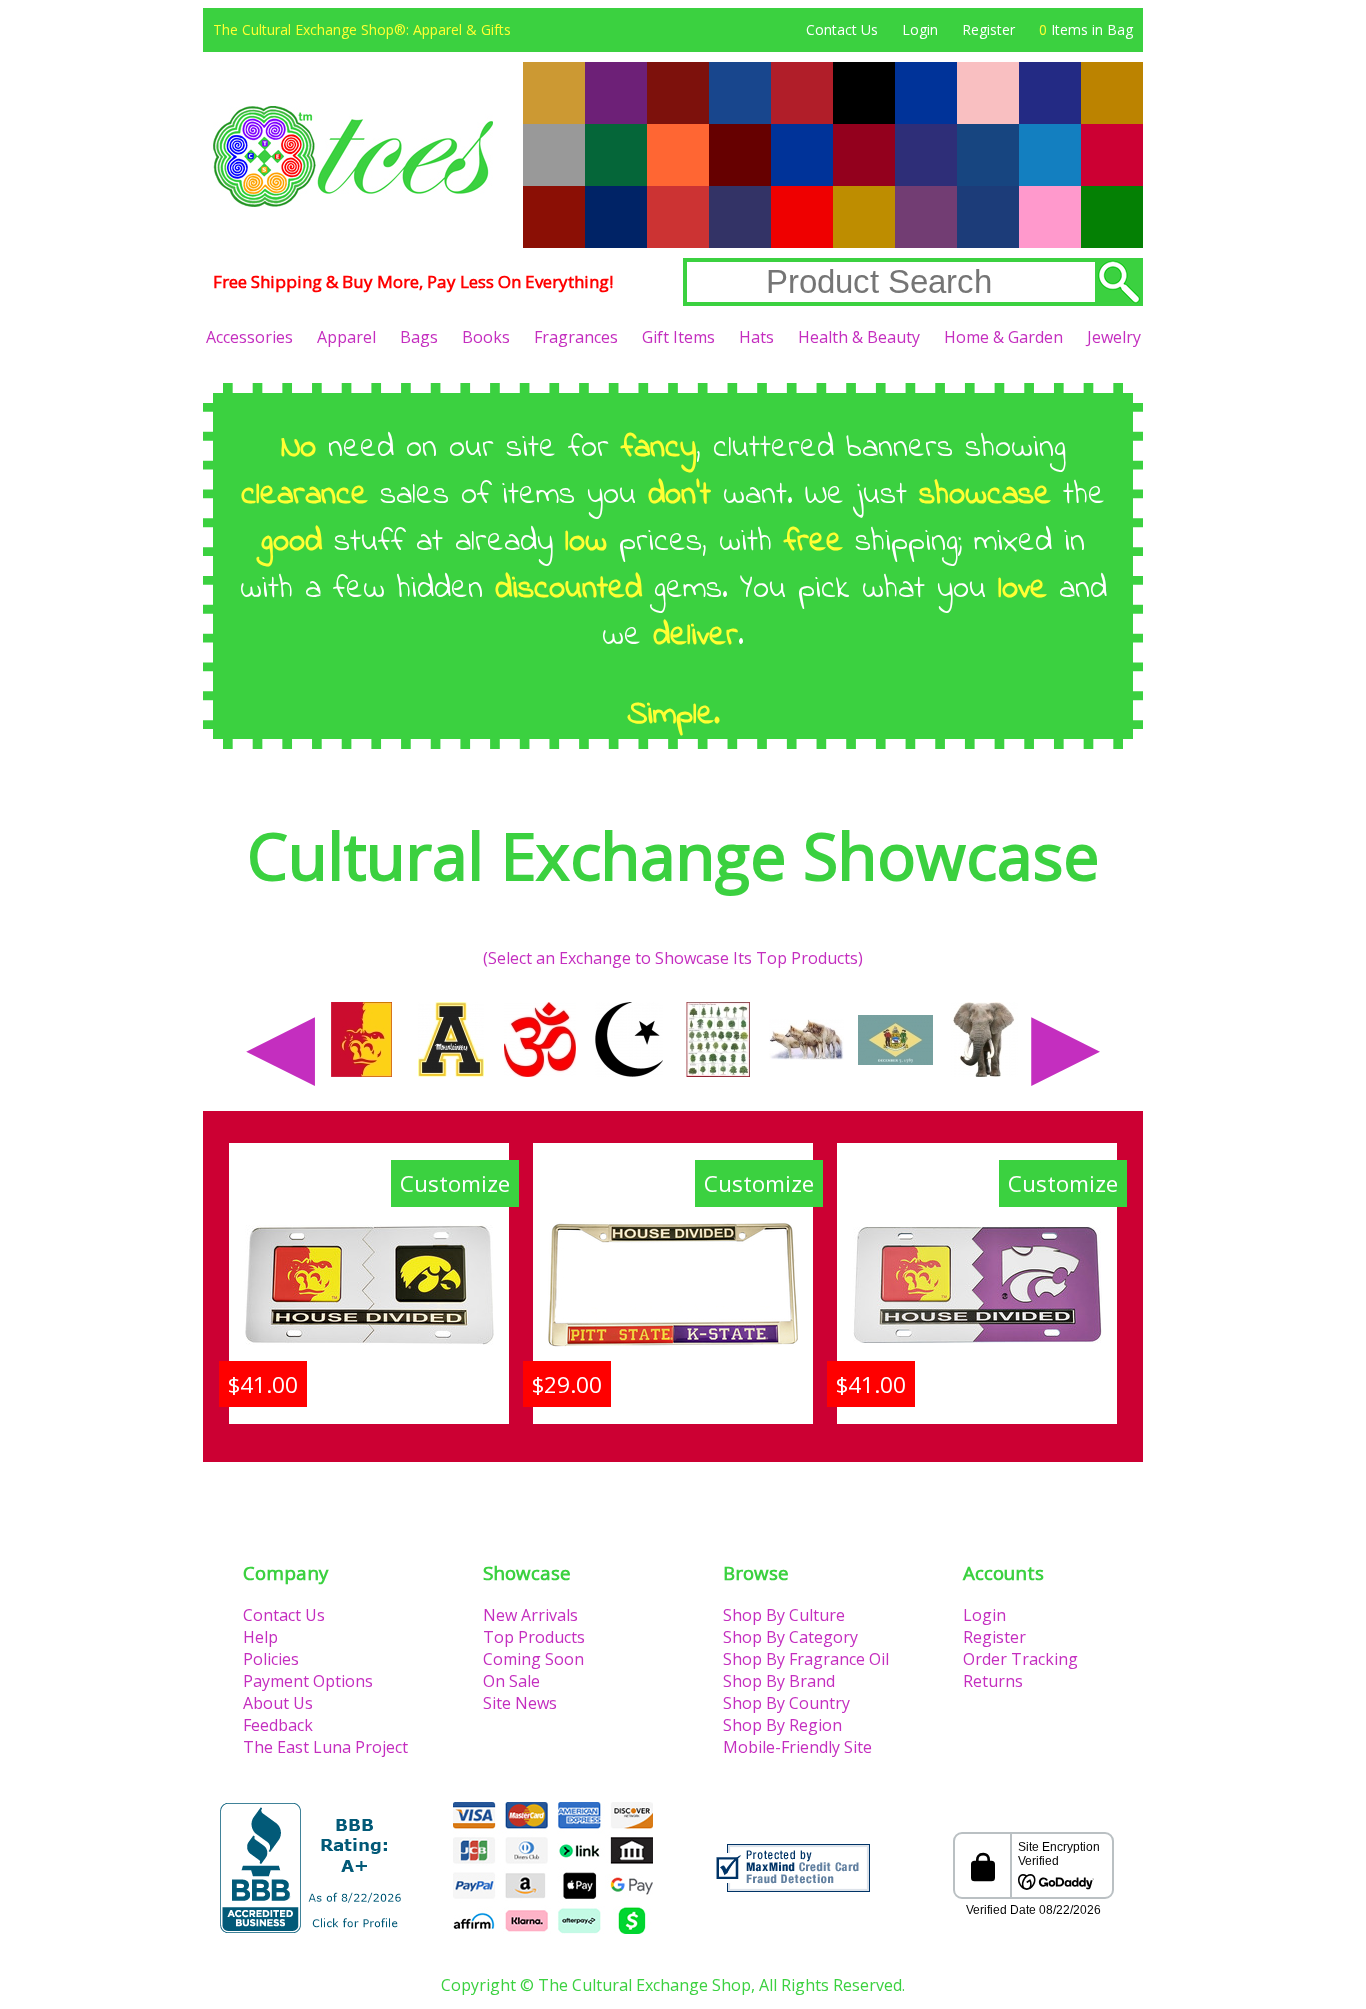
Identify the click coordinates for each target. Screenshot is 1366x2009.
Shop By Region (782, 1725)
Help (260, 1637)
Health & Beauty (859, 337)
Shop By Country (786, 1703)
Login (920, 29)
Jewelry (1114, 337)
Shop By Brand (779, 1681)
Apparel (346, 337)
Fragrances (576, 337)
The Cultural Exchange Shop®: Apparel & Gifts (362, 29)
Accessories (249, 337)
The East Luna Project (325, 1747)
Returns (993, 1681)
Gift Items (678, 337)
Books (486, 337)
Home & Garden (1003, 337)
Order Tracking (1020, 1659)
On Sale (511, 1681)
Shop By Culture (784, 1615)
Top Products (534, 1637)
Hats (756, 337)
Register (988, 29)
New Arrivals (530, 1615)
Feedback (278, 1725)
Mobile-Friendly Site (797, 1747)
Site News (520, 1703)
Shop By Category (790, 1637)
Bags (419, 337)
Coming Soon (533, 1659)
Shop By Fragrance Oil (806, 1659)
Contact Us (842, 29)
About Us (278, 1703)
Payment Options (308, 1681)
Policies (271, 1659)
